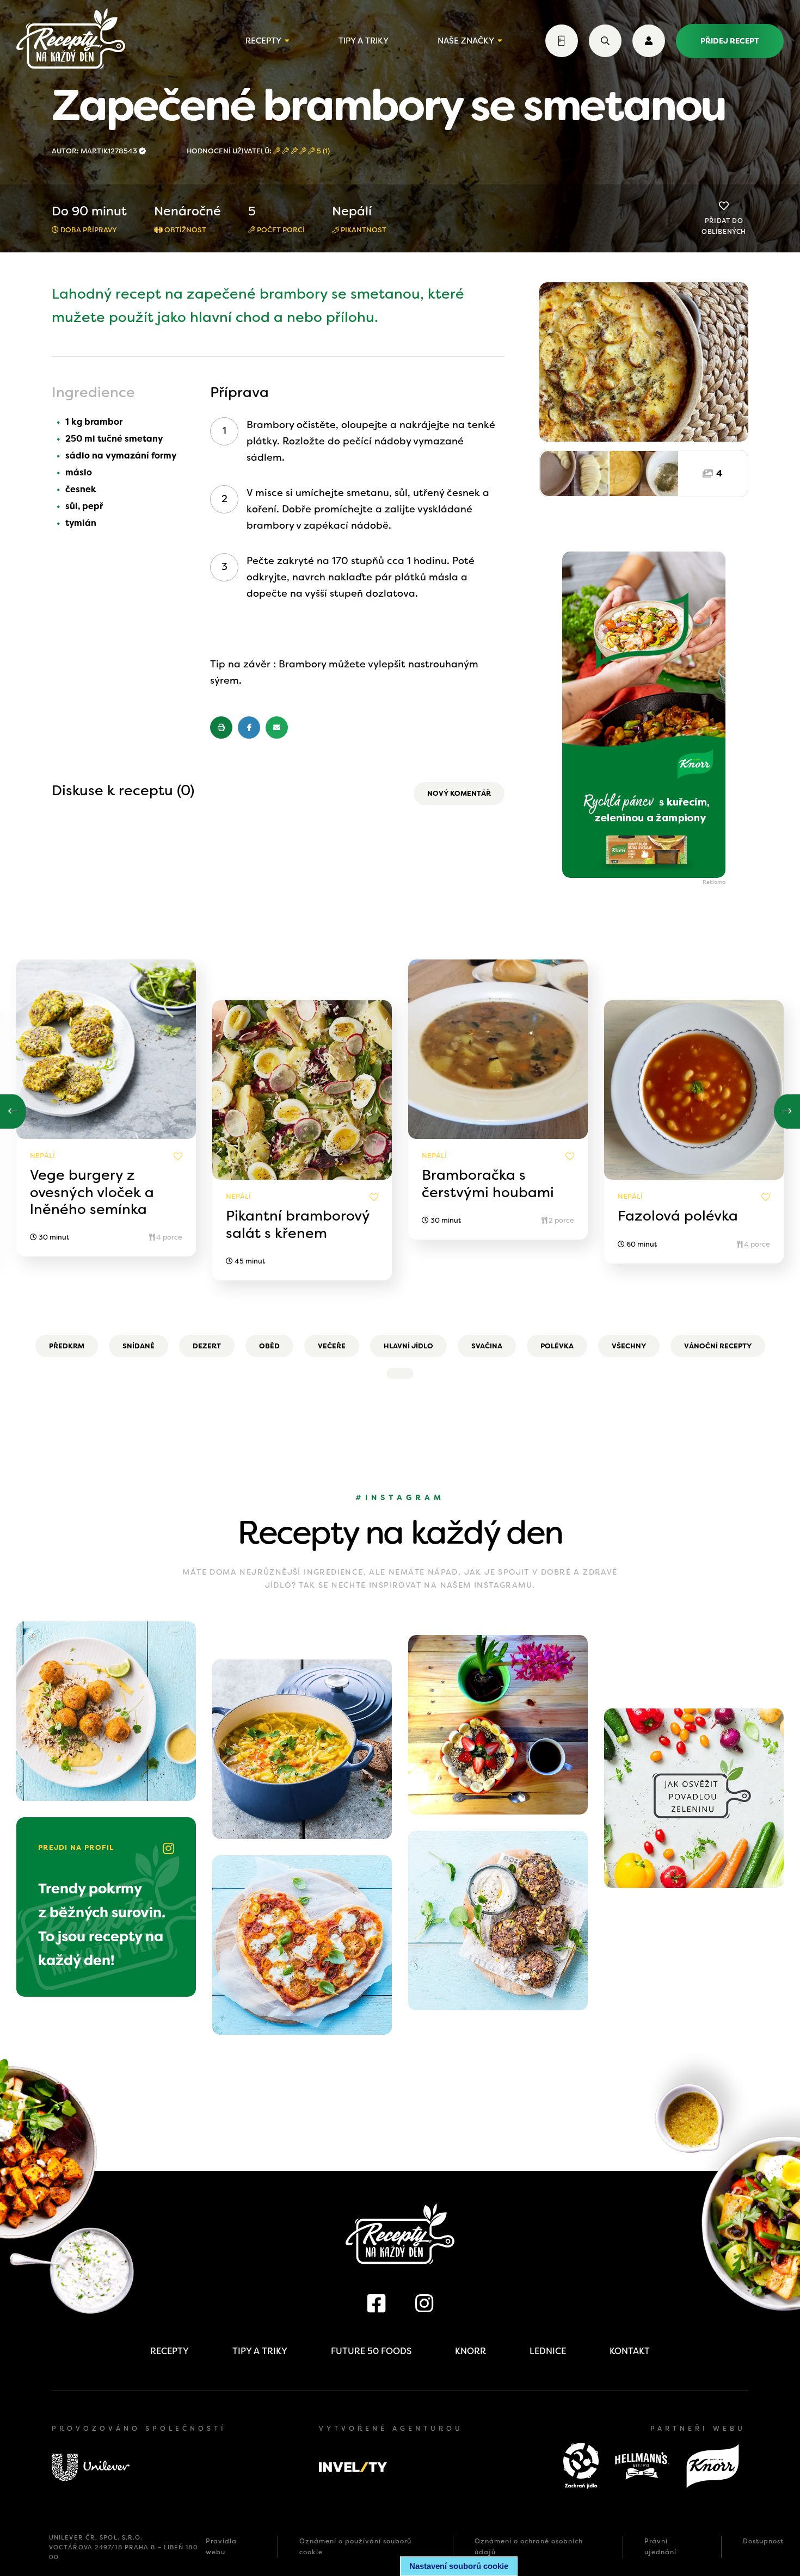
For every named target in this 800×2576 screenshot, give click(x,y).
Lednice (548, 2351)
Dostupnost (763, 2541)
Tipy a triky (364, 41)
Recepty (263, 41)
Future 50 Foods (371, 2351)
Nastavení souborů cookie (459, 2566)
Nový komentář (459, 793)
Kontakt (630, 2351)
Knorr (470, 2351)
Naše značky (466, 41)
